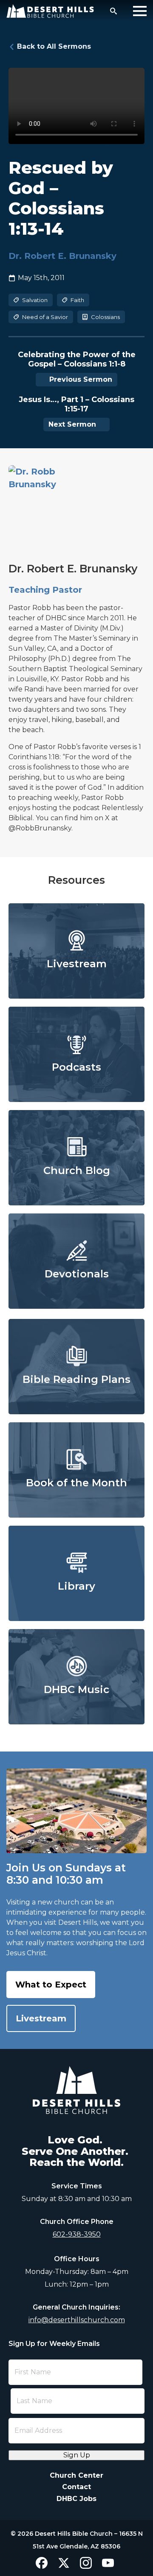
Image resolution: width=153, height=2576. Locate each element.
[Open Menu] (140, 11)
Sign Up (77, 2455)
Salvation (35, 300)
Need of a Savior (45, 317)
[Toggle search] (113, 11)
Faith (77, 300)
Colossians (105, 317)
